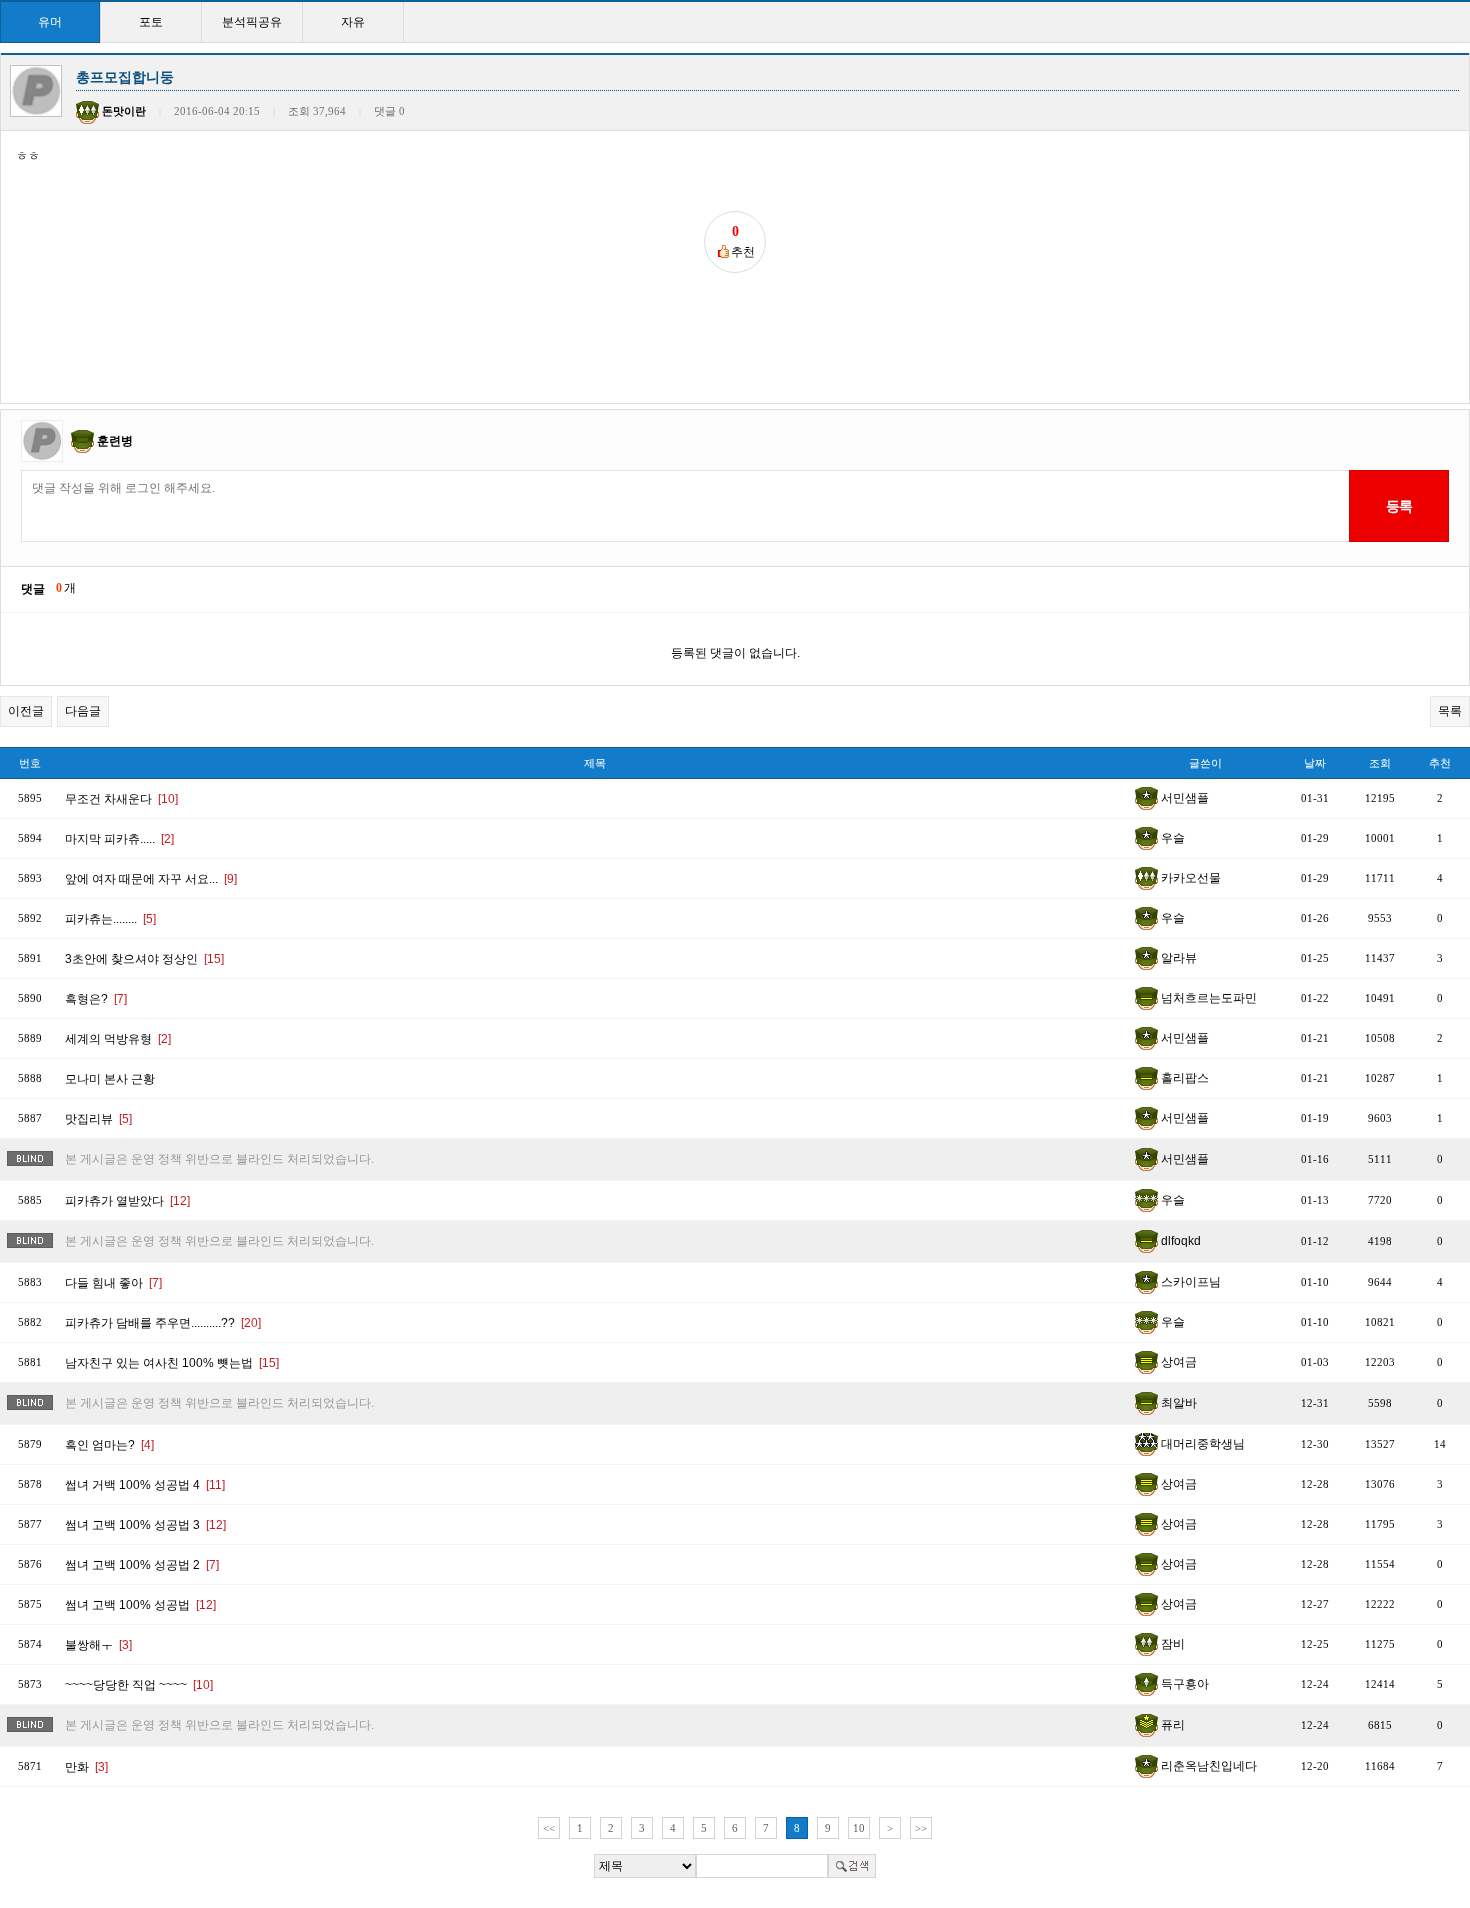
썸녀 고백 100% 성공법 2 (142, 1565)
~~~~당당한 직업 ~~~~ (139, 1685)
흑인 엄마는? (109, 1445)
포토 (151, 22)
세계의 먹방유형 (118, 1039)
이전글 (26, 711)
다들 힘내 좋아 (113, 1283)
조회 (1380, 763)
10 (859, 1828)
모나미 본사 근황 (110, 1079)
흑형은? (96, 999)
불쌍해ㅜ (98, 1645)
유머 (50, 22)
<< (549, 1828)
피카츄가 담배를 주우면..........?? (163, 1323)
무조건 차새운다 (121, 799)
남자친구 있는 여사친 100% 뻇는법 (172, 1363)
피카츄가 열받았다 (127, 1201)
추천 (1440, 763)
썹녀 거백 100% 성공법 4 (145, 1485)
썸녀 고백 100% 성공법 (140, 1605)
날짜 (1315, 763)
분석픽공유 (252, 22)
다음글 (83, 711)
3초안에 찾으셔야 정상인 (144, 959)
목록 (1450, 711)
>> (921, 1828)
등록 (1398, 506)
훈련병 (115, 441)
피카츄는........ (110, 919)
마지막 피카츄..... (119, 839)
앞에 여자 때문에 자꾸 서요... (151, 879)
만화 (86, 1767)
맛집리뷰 (98, 1119)
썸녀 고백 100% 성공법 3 (145, 1525)
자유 (353, 22)
